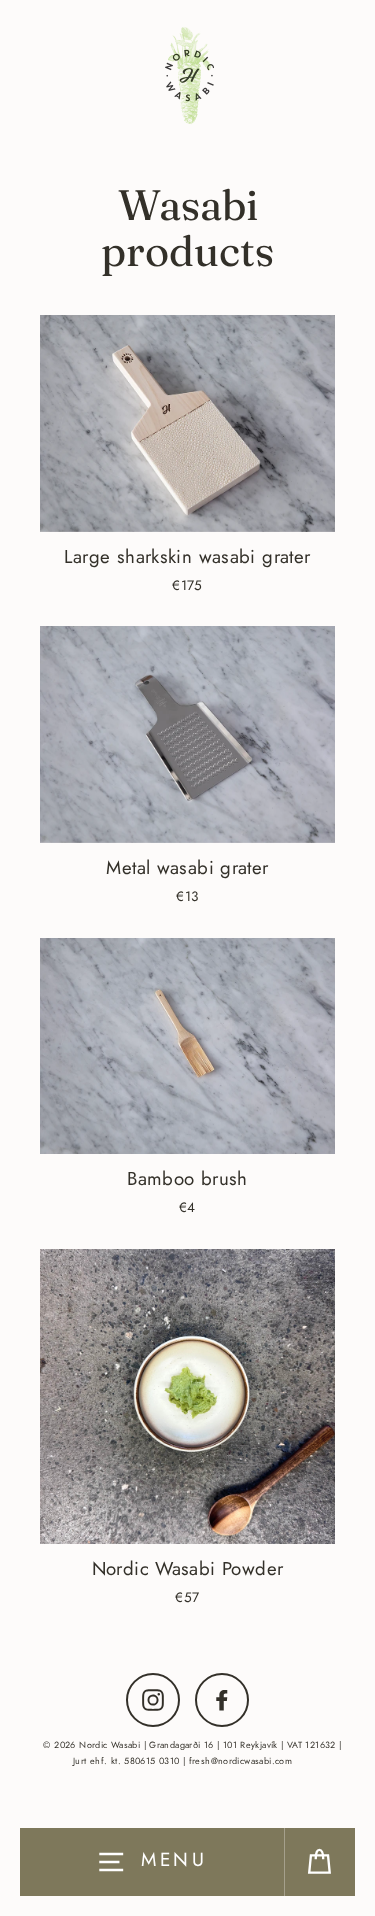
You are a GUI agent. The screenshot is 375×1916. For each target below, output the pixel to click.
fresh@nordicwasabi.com (240, 1760)
